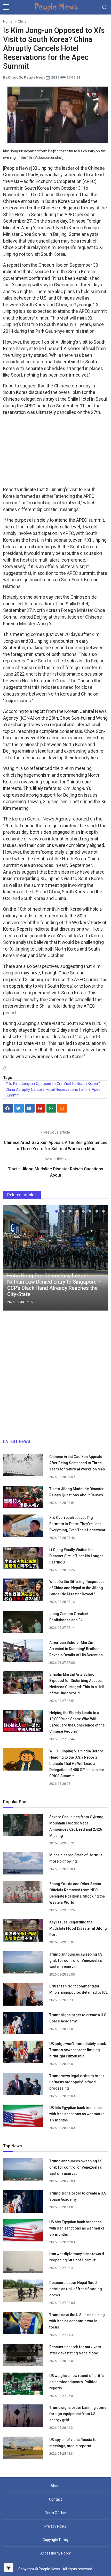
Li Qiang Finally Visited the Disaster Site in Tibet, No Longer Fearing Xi (76, 1556)
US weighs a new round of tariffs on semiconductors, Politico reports (77, 2382)
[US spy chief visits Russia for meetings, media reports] (23, 2448)
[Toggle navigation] (105, 7)
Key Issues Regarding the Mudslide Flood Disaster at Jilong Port (78, 1928)
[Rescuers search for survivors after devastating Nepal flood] (23, 2357)
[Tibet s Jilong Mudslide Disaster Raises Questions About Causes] (23, 1497)
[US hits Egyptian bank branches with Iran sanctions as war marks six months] (23, 2118)
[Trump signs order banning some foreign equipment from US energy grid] (23, 2418)
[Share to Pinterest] (41, 1108)
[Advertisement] (55, 452)
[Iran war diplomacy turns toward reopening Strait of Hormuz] (23, 2264)
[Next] (99, 1260)
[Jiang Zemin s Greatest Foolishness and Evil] (23, 1624)
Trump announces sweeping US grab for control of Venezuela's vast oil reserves (76, 1961)
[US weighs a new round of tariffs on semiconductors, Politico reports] (23, 2386)
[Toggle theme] (9, 2567)
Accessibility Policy (55, 2553)
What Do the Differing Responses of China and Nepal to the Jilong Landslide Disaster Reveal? (77, 1588)
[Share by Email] (62, 1108)
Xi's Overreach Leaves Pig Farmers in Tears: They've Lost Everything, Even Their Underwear (77, 1524)
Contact (55, 2499)
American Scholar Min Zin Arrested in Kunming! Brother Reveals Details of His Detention (76, 1649)
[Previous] (12, 1260)
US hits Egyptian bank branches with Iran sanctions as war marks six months (77, 2114)
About (56, 2486)
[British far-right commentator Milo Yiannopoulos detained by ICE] (23, 1996)
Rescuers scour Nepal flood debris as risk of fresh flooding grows (76, 2289)
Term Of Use (55, 2513)
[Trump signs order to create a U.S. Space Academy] (23, 2026)
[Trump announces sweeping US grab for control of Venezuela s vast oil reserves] (23, 1964)
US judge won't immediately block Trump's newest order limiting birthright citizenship (78, 2050)
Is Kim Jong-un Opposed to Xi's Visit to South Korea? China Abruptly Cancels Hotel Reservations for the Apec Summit (53, 1089)
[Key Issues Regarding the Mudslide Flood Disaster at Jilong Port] (23, 1930)
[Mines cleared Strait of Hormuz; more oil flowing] (23, 1865)
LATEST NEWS (17, 1442)
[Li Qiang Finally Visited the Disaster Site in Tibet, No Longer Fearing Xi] (23, 1558)
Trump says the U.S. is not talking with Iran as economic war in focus (77, 2321)
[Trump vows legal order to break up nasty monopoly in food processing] (23, 2086)
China (22, 21)
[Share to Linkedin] (30, 1108)
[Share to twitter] (19, 1108)
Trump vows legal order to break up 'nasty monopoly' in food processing (77, 2082)
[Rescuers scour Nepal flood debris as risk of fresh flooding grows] (23, 2293)
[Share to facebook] (8, 1108)
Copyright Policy (56, 2540)
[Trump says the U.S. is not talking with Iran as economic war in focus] (23, 2325)
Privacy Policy (55, 2526)
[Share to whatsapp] (51, 1108)
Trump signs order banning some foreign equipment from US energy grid (78, 2414)
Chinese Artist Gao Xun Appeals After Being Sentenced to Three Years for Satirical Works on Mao (77, 1463)
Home (8, 21)
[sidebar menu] (6, 7)
